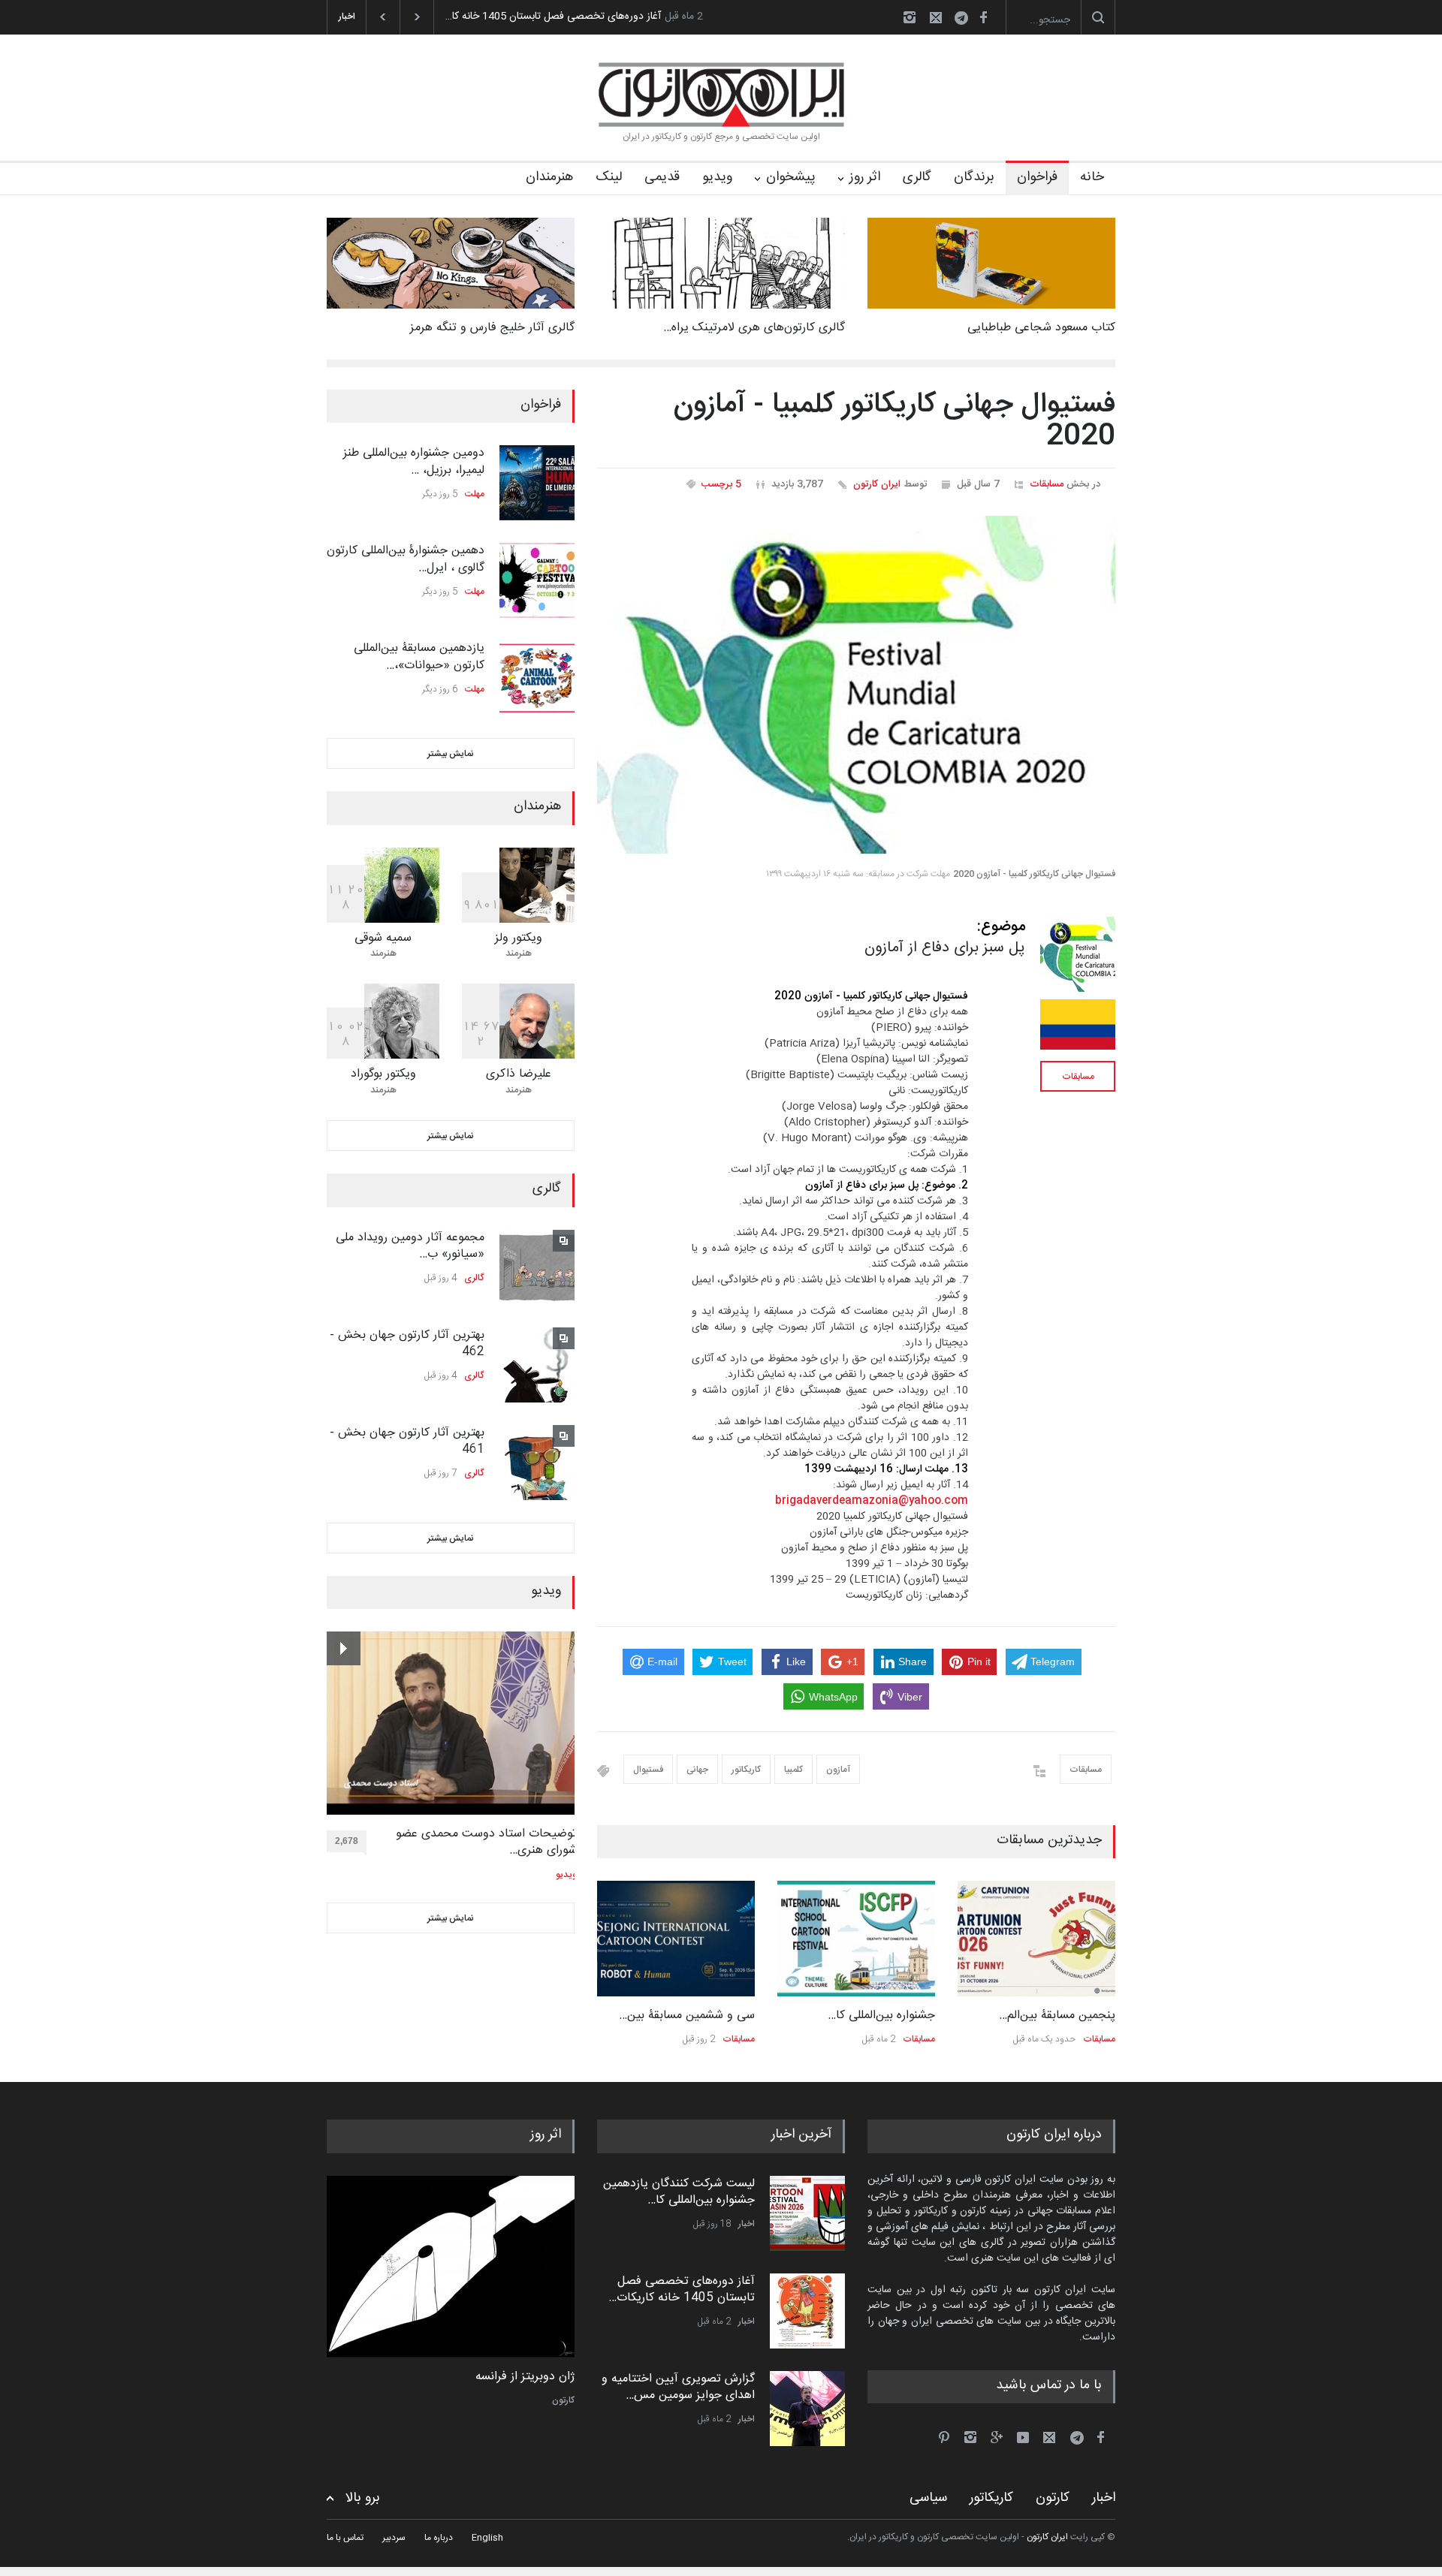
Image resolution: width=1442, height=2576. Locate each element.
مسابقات (1047, 484)
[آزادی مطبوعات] (451, 2267)
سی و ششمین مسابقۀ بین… (687, 2016)
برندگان (974, 177)
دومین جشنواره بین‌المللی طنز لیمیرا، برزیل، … (414, 461)
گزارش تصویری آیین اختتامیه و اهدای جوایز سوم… (553, 17)
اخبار (747, 2224)
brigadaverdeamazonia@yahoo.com (872, 1501)
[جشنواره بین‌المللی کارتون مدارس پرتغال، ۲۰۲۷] (856, 1939)
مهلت (475, 494)
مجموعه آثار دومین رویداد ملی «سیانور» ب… (410, 1246)
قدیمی (662, 177)
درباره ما (439, 2538)
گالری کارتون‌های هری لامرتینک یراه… (754, 328)
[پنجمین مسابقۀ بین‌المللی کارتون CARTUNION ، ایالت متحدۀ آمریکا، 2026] (1036, 1939)
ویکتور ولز (519, 938)
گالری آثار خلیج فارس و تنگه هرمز (492, 328)
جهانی (697, 1770)
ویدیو (717, 177)
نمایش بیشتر (451, 754)
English (487, 2538)
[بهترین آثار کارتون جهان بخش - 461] (537, 1463)
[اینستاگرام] (910, 17)
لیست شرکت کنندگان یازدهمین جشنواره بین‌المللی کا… (679, 2192)
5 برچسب (721, 484)
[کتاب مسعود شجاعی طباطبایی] (991, 263)
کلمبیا (793, 1770)
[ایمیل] (936, 17)
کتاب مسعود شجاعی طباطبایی (1041, 328)
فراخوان (1037, 177)
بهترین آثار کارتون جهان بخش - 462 (407, 1344)
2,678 (347, 1841)
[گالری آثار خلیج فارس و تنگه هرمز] (451, 263)
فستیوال (648, 1770)
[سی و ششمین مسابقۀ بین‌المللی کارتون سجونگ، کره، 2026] (676, 1939)
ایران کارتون (877, 484)
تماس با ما (345, 2538)
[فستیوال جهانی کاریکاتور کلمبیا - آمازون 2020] (856, 685)
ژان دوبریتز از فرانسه (525, 2377)
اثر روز (865, 177)
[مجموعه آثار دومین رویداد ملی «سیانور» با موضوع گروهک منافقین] (537, 1267)
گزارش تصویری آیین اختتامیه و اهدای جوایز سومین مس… (678, 2387)
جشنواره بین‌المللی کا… (881, 2016)
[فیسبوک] (983, 17)
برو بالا (363, 2498)
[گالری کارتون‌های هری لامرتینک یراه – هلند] (721, 263)
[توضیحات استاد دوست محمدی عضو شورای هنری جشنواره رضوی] (452, 1723)
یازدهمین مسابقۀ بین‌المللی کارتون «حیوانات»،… (419, 657)
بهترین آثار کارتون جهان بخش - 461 (407, 1441)
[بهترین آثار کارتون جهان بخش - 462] (537, 1365)
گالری (917, 177)
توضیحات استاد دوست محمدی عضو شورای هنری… (486, 1843)
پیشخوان (791, 177)
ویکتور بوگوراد (383, 1074)
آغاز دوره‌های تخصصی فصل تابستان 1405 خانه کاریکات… (682, 2290)
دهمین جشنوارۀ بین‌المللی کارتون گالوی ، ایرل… (406, 559)
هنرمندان (549, 177)
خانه (1092, 177)
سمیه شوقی (383, 938)
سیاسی (928, 2498)
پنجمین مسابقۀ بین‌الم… (1057, 2016)
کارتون (563, 2400)
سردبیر (394, 2538)
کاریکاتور (746, 1770)
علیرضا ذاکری (519, 1074)
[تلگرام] (966, 20)
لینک (609, 177)
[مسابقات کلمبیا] (1078, 1024)
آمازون (838, 1770)
